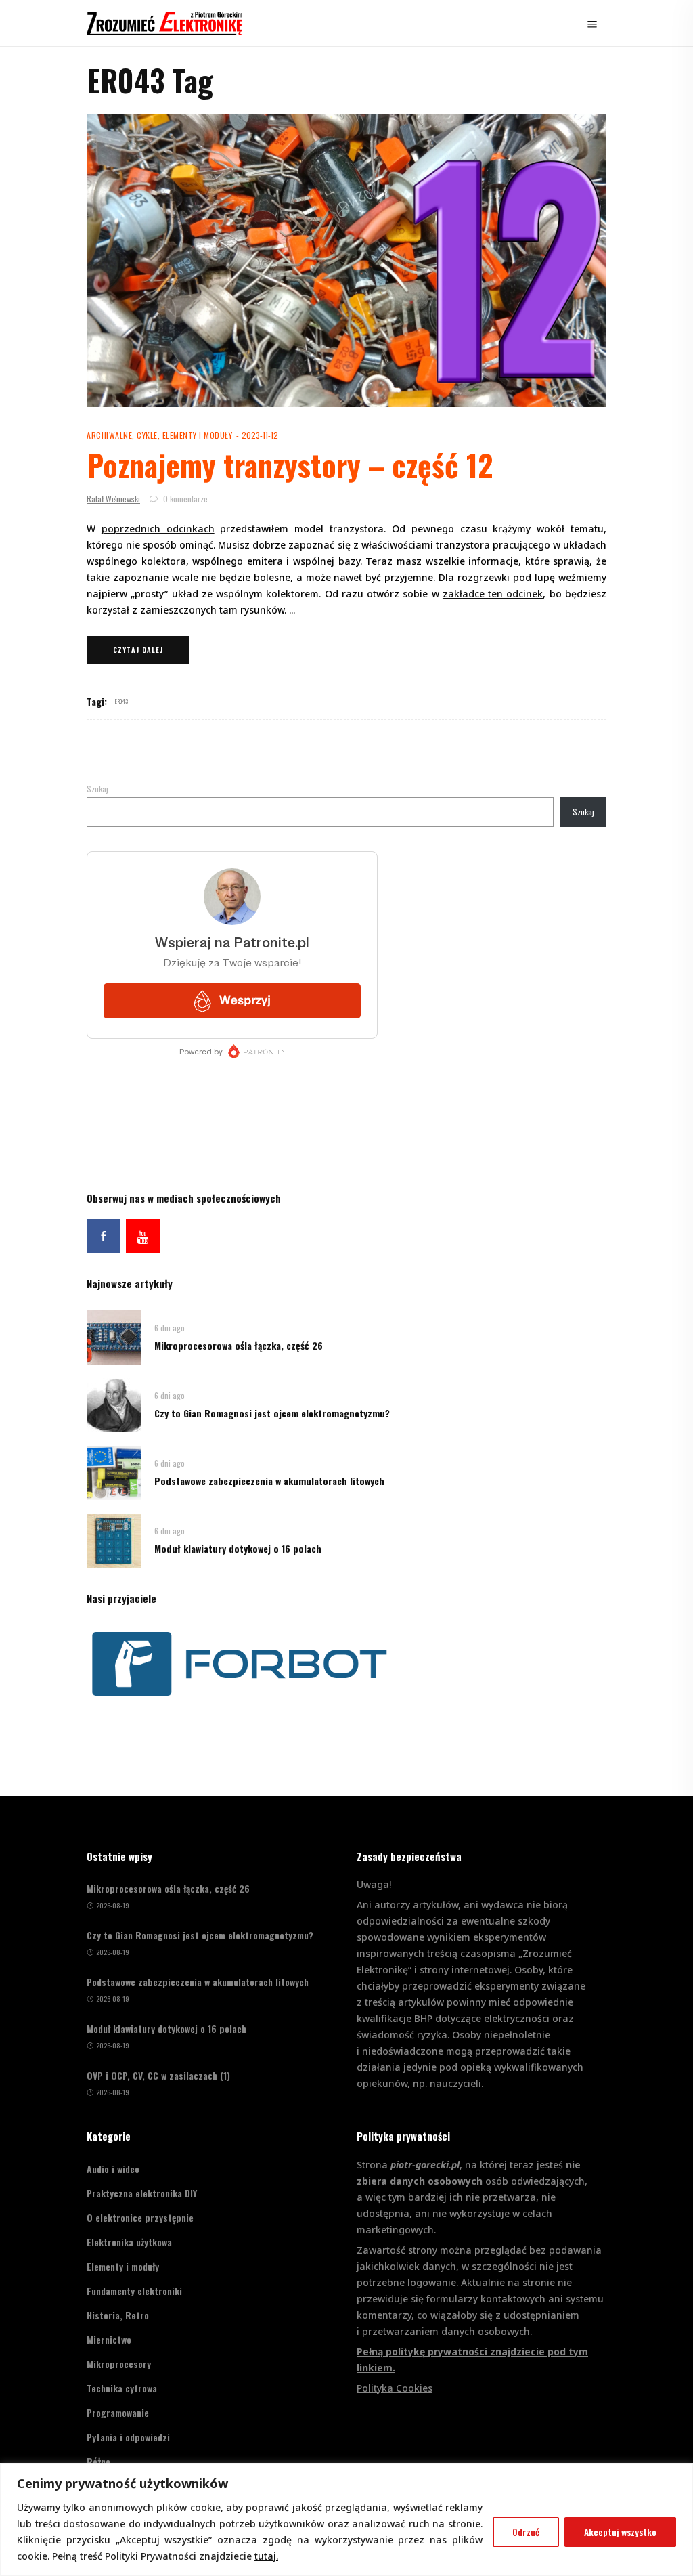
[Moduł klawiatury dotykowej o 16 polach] (114, 1539)
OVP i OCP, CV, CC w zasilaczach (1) (158, 2076)
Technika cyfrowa (122, 2388)
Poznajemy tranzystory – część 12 (290, 465)
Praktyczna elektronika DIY (142, 2193)
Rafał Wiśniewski (113, 499)
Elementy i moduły (198, 435)
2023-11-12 (260, 435)
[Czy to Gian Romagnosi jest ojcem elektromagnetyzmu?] (114, 1403)
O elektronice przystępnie (140, 2217)
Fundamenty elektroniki (134, 2291)
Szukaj (97, 789)
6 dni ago (170, 1328)
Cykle (147, 435)
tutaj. (266, 2556)
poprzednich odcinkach (158, 529)
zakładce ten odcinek (493, 594)
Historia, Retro (118, 2315)
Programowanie (118, 2412)
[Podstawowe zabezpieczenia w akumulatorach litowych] (114, 1471)
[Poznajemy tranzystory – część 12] (346, 261)
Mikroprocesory (119, 2364)
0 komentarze (184, 499)
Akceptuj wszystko (620, 2532)
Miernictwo (109, 2339)
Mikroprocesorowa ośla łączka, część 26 (239, 1345)
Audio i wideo (113, 2169)
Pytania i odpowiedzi (128, 2437)
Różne (98, 2461)
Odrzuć (526, 2532)
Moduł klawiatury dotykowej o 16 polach (238, 1548)
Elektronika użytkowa (129, 2242)
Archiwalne (109, 435)
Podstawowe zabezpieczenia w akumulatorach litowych (269, 1481)
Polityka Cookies (395, 2388)
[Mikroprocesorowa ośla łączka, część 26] (114, 1336)
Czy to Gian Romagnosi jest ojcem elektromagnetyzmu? (272, 1413)
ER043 (122, 701)
